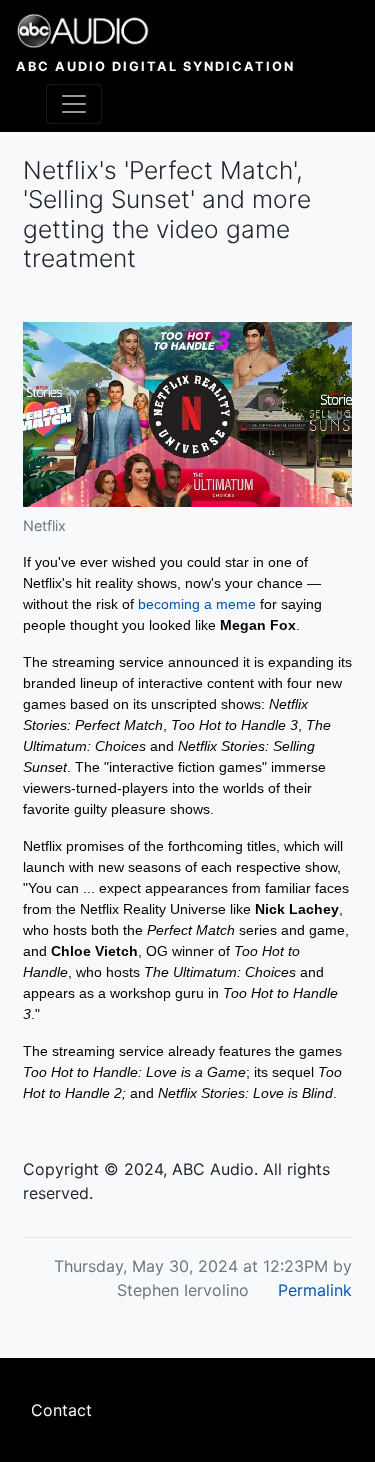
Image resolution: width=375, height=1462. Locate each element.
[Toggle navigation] (74, 104)
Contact (61, 1410)
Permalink (315, 1290)
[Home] (155, 31)
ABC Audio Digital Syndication (155, 66)
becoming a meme (197, 604)
